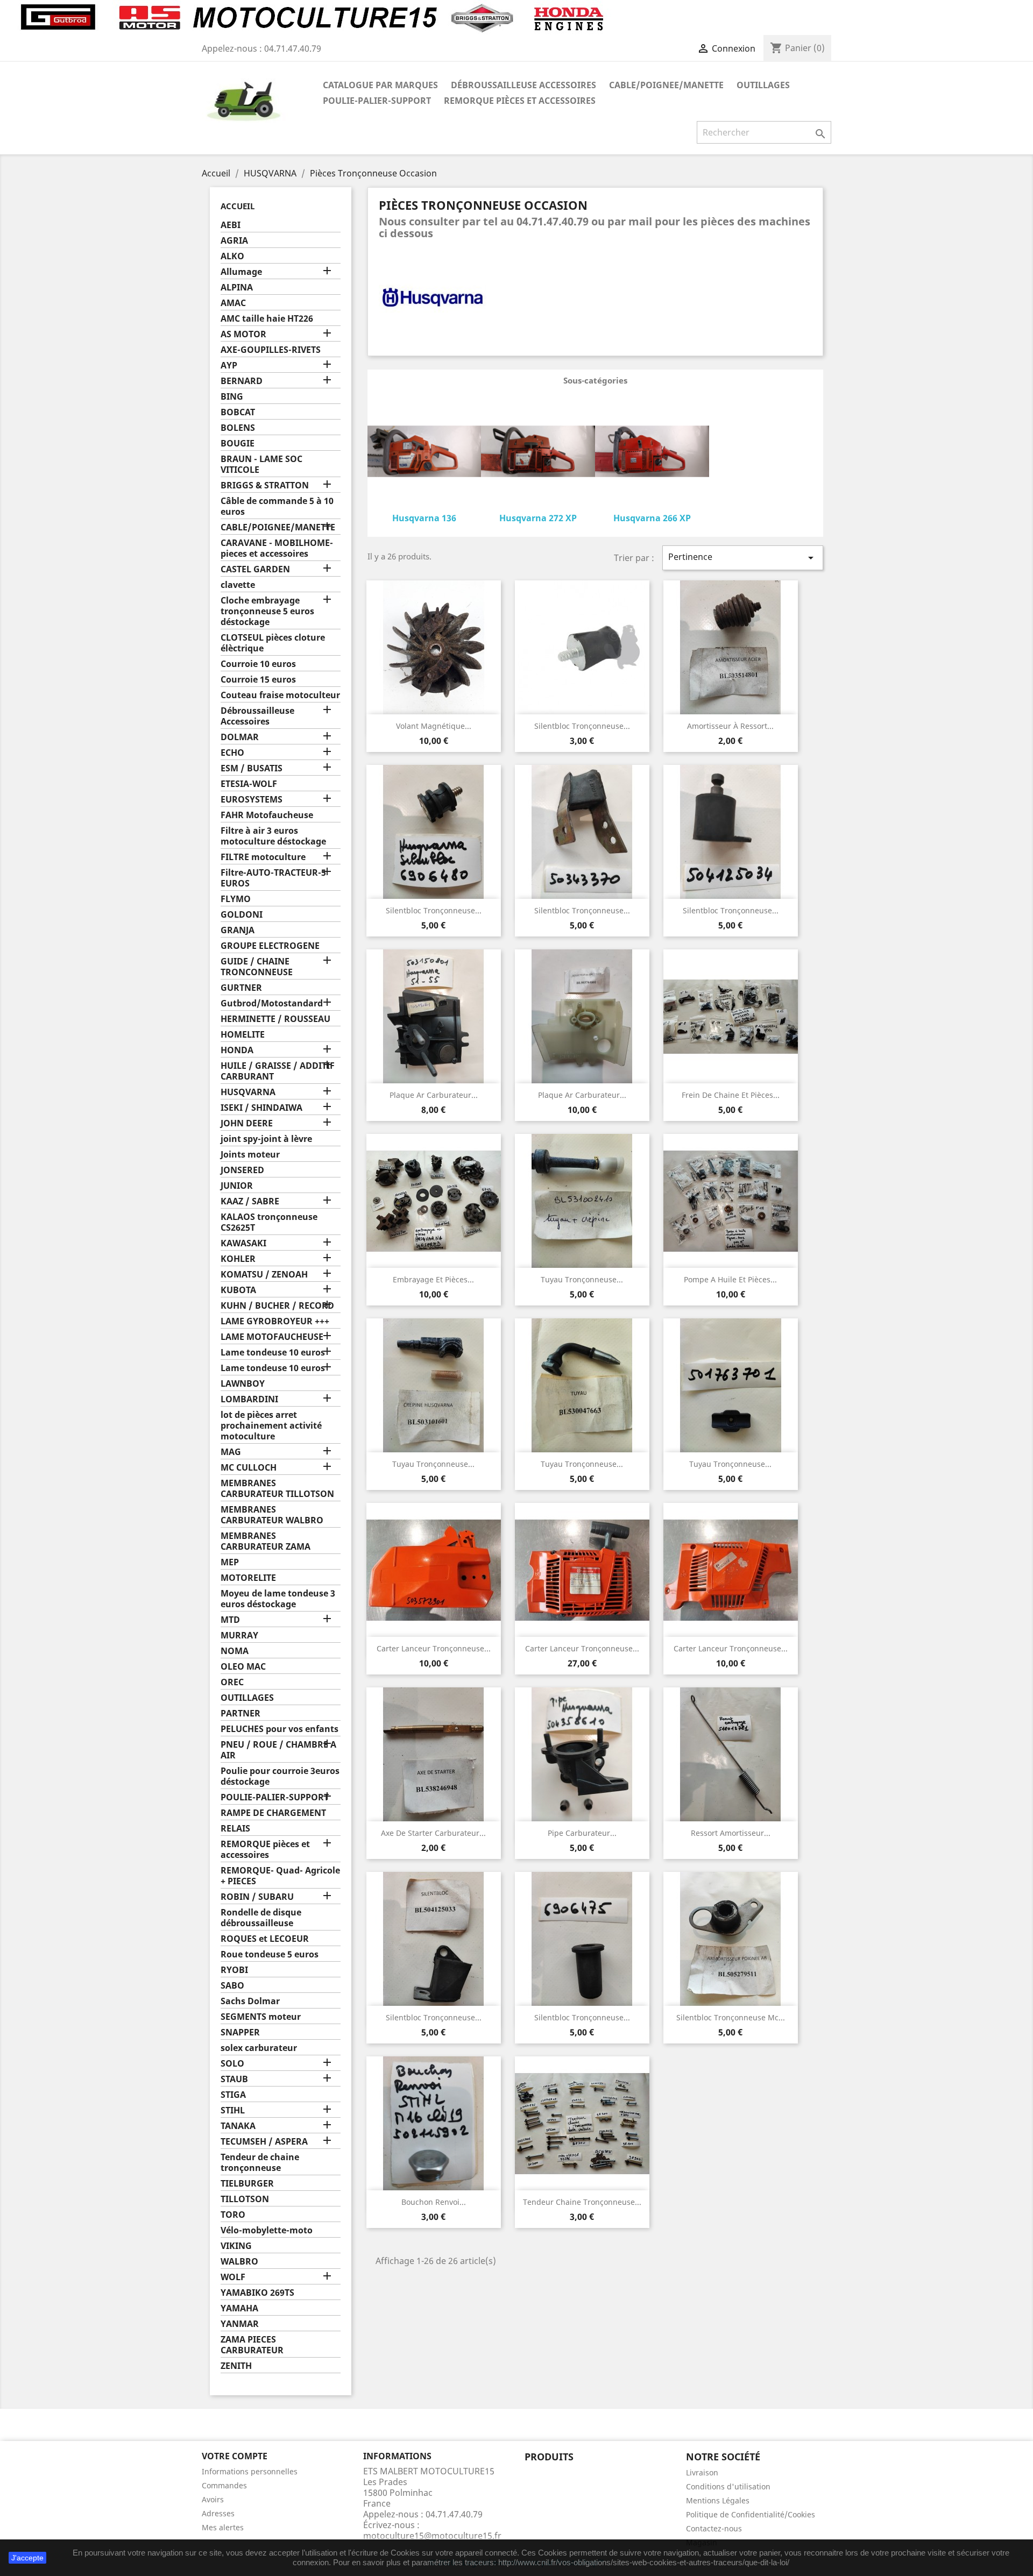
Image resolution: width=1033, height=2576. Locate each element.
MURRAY (239, 1635)
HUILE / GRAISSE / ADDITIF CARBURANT (278, 1071)
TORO (233, 2215)
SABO (232, 1986)
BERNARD (242, 381)
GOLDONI (242, 915)
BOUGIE (238, 443)
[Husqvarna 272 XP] (538, 453)
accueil (238, 206)
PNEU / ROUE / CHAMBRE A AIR (278, 1750)
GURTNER (241, 988)
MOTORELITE (248, 1578)
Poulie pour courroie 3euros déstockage (280, 1776)
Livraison (702, 2472)
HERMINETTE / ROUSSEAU (275, 1019)
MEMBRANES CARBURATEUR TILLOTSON (277, 1489)
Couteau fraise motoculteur (280, 695)
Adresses (218, 2513)
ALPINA (237, 288)
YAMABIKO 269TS (257, 2293)
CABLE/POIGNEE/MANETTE (666, 85)
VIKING (236, 2246)
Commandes (224, 2485)
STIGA (233, 2095)
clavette (238, 585)
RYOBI (234, 1970)
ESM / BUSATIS (252, 768)
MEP (230, 1562)
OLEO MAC (243, 1667)
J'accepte (27, 2558)
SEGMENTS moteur (261, 2017)
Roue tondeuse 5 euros (270, 1954)
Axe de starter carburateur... (433, 1833)
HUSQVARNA (248, 1092)
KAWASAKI (243, 1243)
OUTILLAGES (763, 85)
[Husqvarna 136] (424, 453)
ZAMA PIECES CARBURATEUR (252, 2345)
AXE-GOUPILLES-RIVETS (271, 350)
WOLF (233, 2277)
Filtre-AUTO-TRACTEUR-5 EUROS (273, 878)
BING (232, 397)
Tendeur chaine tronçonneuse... (582, 2202)
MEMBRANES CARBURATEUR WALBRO (272, 1515)
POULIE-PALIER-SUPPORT (377, 101)
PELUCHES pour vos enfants (280, 1729)
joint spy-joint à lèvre (266, 1139)
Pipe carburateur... (582, 1833)
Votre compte (235, 2456)
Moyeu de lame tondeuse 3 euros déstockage (278, 1599)
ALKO (232, 256)
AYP (229, 366)
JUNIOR (237, 1186)
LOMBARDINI (249, 1399)
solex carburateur (259, 2048)
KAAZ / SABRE (250, 1201)
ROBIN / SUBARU (257, 1897)
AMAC (233, 303)
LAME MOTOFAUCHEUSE (272, 1337)
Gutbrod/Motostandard (272, 1003)
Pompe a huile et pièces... (730, 1279)
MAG (231, 1452)
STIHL (233, 2110)
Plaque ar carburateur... (434, 1095)
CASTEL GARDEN (255, 569)
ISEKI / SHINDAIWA (261, 1108)
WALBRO (239, 2262)
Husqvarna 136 (424, 518)
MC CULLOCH (249, 1468)
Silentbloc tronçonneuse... (582, 726)
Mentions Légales (718, 2500)
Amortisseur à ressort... (730, 726)
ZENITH (236, 2366)
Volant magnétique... (434, 726)
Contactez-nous (714, 2528)
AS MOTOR (243, 334)
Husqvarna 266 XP (652, 518)
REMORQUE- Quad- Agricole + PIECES (280, 1876)
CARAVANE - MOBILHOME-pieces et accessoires (277, 548)
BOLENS (238, 428)
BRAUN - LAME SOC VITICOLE (261, 464)
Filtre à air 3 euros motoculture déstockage (273, 836)
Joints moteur (250, 1155)
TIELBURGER (247, 2184)
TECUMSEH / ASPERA (264, 2142)
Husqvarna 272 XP (538, 518)
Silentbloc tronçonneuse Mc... (731, 2017)
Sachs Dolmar (250, 2001)
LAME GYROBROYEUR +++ (275, 1321)
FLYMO (236, 899)
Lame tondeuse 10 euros (273, 1353)
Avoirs (213, 2499)
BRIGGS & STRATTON (265, 485)
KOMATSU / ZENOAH (264, 1275)
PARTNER (240, 1713)
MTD (230, 1620)
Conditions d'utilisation (728, 2486)
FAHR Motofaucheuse (267, 815)
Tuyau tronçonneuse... (582, 1279)
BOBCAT (238, 412)
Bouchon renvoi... (434, 2202)
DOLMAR (240, 737)
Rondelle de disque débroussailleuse (261, 1918)
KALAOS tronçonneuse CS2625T (269, 1222)
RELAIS (235, 1829)
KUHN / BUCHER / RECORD (277, 1306)
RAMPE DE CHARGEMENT (273, 1813)
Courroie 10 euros (258, 664)
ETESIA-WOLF (249, 784)
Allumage (241, 272)
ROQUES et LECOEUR (265, 1939)
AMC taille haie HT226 (267, 319)
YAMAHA (239, 2308)
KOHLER (238, 1259)
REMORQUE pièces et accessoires (520, 101)
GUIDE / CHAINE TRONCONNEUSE (257, 967)
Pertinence (743, 558)
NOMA (235, 1651)
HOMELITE (243, 1035)
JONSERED (242, 1170)
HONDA (237, 1050)
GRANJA (238, 930)
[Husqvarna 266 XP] (652, 453)
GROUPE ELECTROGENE (270, 946)
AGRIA (234, 241)
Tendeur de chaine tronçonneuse (260, 2163)
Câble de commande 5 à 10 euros (277, 506)
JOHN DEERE (247, 1123)
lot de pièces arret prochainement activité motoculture (271, 1426)
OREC (232, 1682)
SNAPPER (240, 2032)
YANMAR (240, 2324)
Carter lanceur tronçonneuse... (434, 1648)
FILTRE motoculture (263, 857)
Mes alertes (223, 2527)
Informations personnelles (250, 2471)
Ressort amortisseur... (731, 1833)
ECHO (232, 753)
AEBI (231, 225)
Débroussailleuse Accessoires (523, 85)
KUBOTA (238, 1290)
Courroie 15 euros (258, 680)
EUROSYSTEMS (252, 800)
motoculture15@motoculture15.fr (432, 2536)
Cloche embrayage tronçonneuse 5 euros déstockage (267, 611)
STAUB (234, 2079)
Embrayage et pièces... (433, 1279)
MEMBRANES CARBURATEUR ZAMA (266, 1541)
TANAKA (238, 2126)
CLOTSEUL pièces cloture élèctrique (273, 643)
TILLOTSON (245, 2199)
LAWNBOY (243, 1384)
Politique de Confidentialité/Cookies (751, 2514)
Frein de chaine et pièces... (731, 1095)
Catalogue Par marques (380, 85)
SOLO (232, 2064)
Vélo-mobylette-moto (267, 2230)
